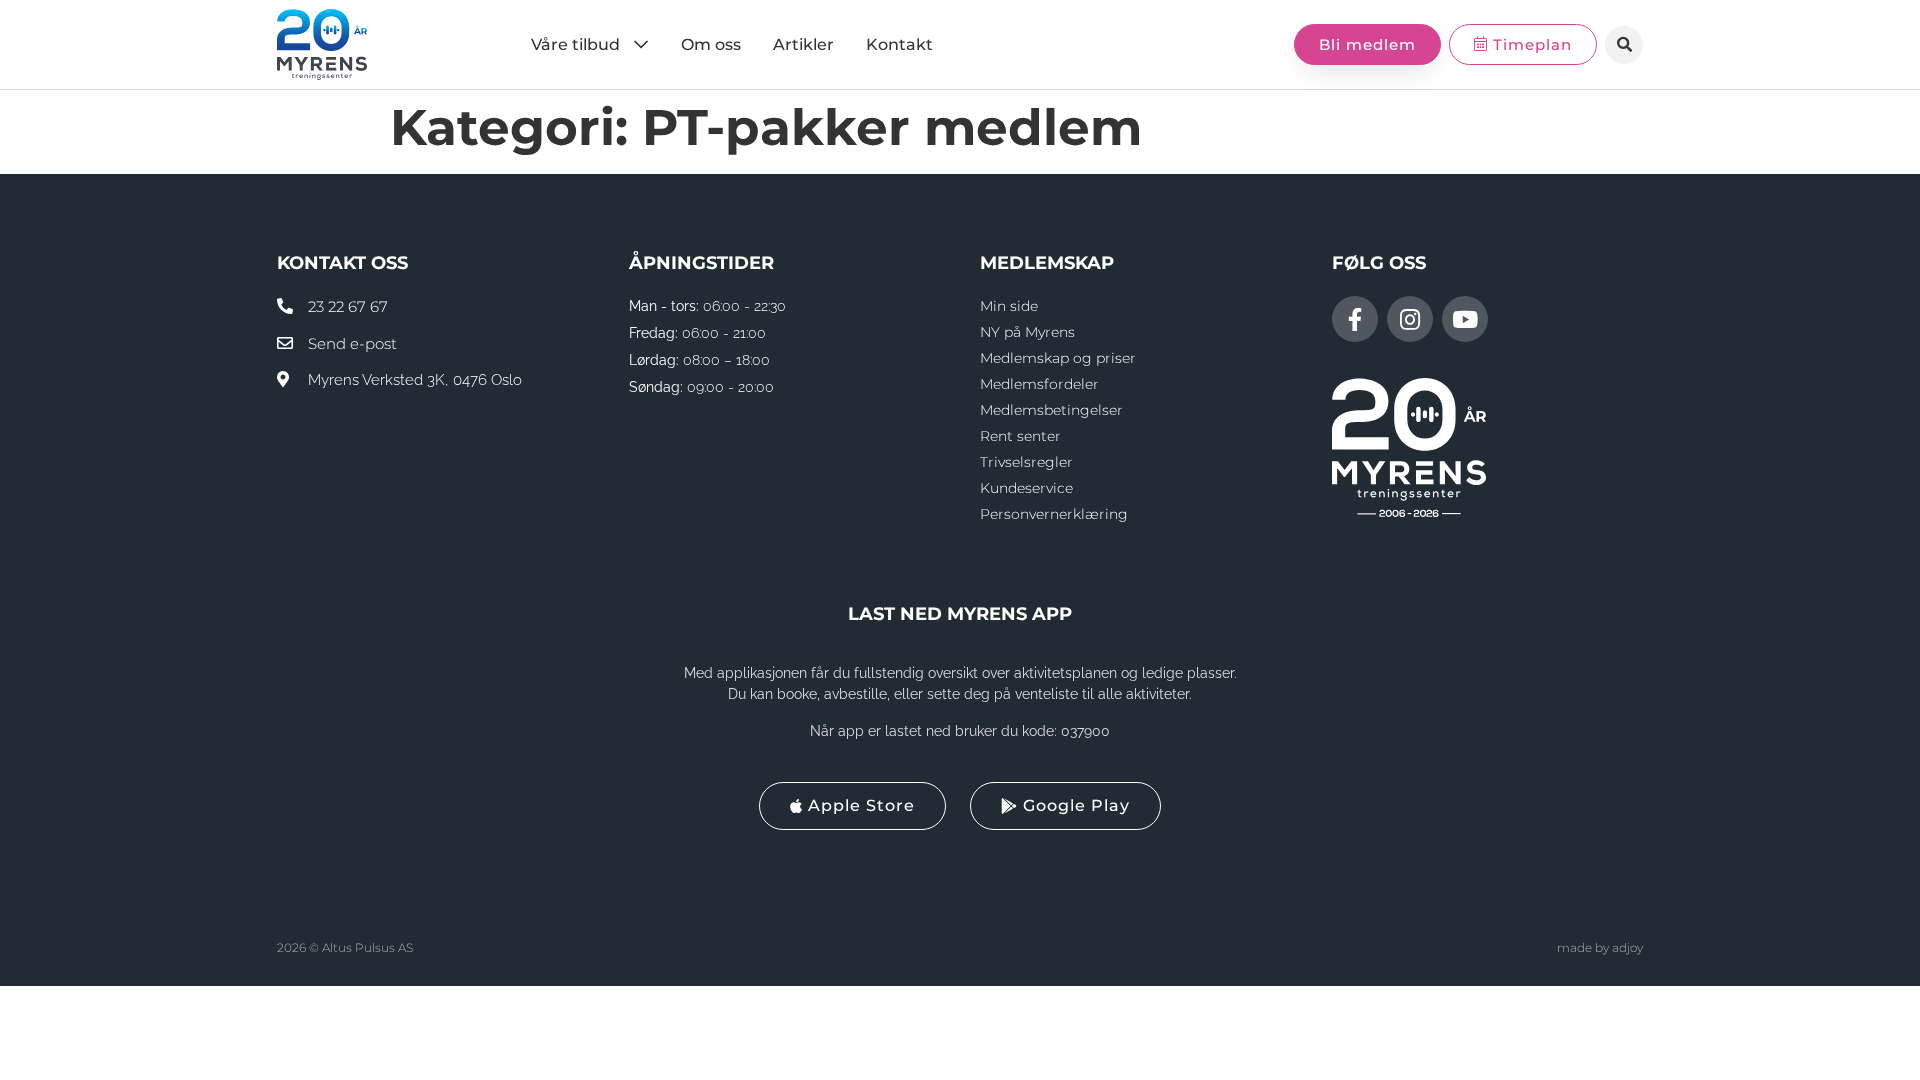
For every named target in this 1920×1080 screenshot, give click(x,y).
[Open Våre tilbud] (641, 45)
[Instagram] (1410, 319)
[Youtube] (1465, 319)
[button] (1624, 45)
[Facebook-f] (1355, 319)
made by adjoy (1600, 947)
